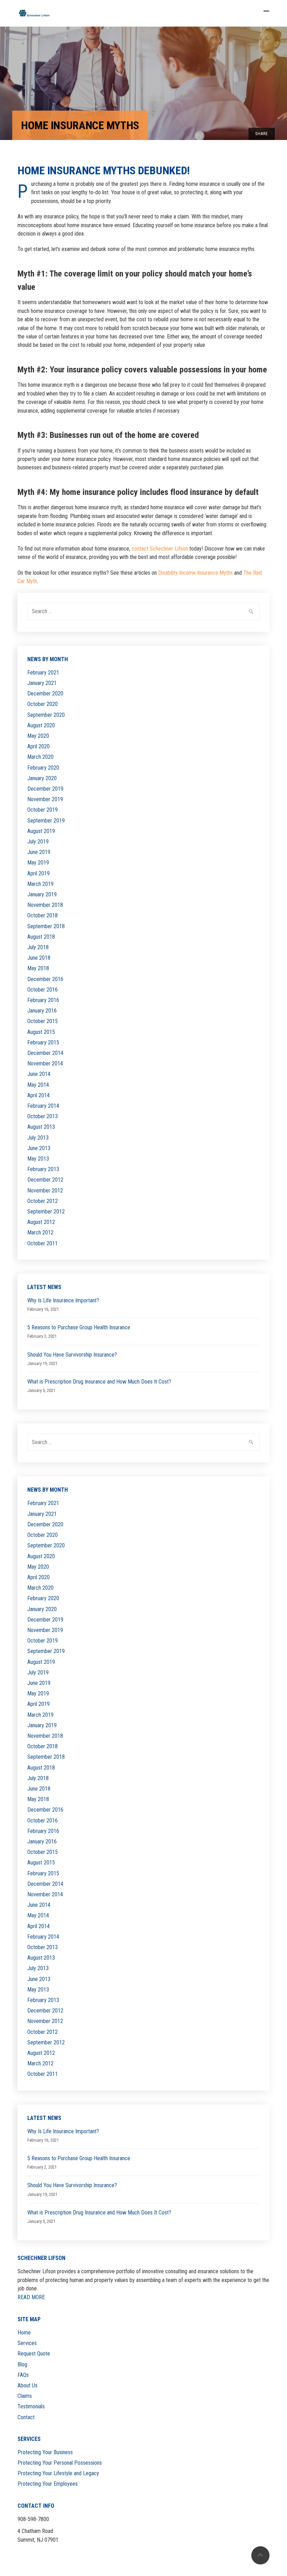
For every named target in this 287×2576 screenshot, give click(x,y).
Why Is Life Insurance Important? (63, 1300)
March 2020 (40, 757)
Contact (26, 2417)
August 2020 (41, 725)
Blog (22, 2364)
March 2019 (40, 884)
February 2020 (43, 768)
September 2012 (46, 1212)
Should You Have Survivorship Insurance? (72, 1355)
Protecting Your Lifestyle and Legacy (58, 2473)
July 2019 (38, 842)
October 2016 (43, 990)
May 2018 (38, 968)
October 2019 (43, 810)
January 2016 (42, 1011)
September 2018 (46, 926)
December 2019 (45, 789)
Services (27, 2343)
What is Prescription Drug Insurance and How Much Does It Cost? (99, 1382)
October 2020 (43, 704)
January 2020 (42, 778)
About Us (27, 2385)
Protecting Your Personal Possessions (60, 2463)
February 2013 (43, 1169)
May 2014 (38, 1085)
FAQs (23, 2375)
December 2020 (45, 694)
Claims (25, 2396)
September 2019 (46, 821)
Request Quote (34, 2354)
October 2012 (43, 1201)
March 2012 (40, 1233)
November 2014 (45, 1063)
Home (24, 2333)
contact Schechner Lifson (160, 549)
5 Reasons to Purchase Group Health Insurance (79, 1327)
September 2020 (46, 715)
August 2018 (41, 937)
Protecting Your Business (45, 2452)
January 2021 (42, 683)
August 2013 (41, 1127)
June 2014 (39, 1074)
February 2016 (43, 1000)
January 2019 (42, 894)
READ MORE (31, 2297)
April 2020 (38, 746)
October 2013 (43, 1116)
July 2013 (38, 1138)
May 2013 (38, 1159)
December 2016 (45, 979)
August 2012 (41, 1222)
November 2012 (45, 1191)
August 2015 (41, 1032)
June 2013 (39, 1148)
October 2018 (43, 915)
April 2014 (38, 1095)
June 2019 (39, 852)
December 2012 (45, 1180)
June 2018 (39, 958)
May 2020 (38, 736)
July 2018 (38, 947)
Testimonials (31, 2406)
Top (260, 2555)
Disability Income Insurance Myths (195, 573)
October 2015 (43, 1021)
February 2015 (43, 1042)
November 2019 (45, 799)
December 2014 (45, 1053)
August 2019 (41, 831)
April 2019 (38, 873)
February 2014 (43, 1106)
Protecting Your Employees (48, 2484)
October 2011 (43, 1243)
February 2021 (43, 673)
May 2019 (38, 863)
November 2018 (45, 905)
